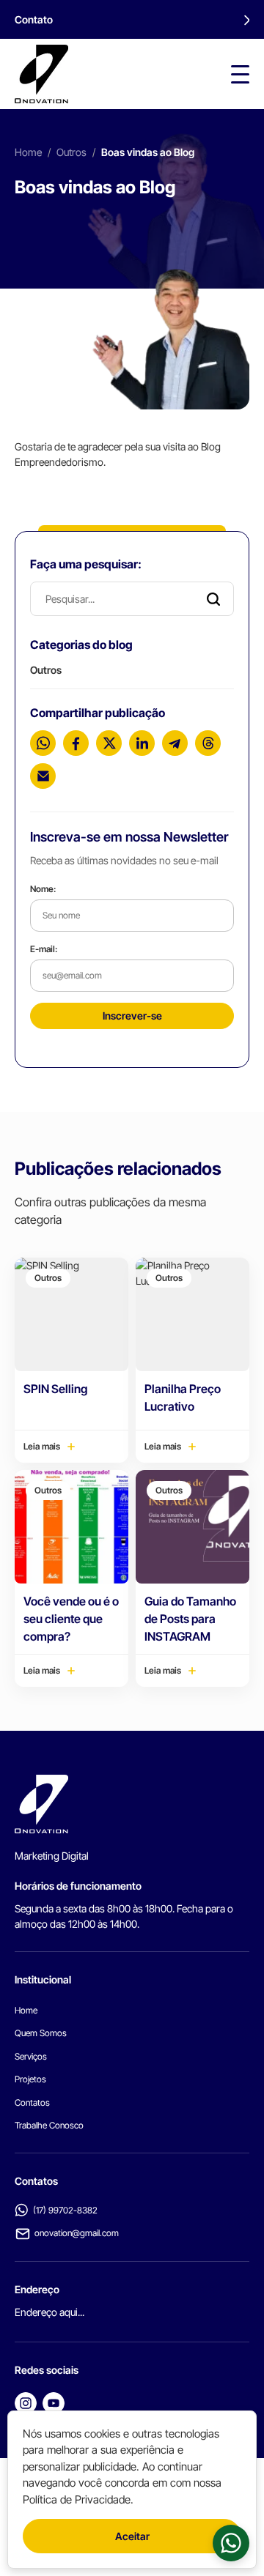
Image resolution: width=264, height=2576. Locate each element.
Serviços (31, 2056)
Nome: (43, 889)
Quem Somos (41, 2033)
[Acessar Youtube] (54, 2403)
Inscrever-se (132, 1016)
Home (28, 152)
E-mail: (44, 949)
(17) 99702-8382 (65, 2210)
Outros (71, 152)
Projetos (30, 2079)
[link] (231, 2543)
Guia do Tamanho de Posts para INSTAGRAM (190, 1619)
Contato (34, 19)
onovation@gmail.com (77, 2233)
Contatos (32, 2102)
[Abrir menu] (240, 74)
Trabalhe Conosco (49, 2125)
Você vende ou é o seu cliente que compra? (71, 1619)
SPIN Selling (55, 1389)
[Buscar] (213, 599)
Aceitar (132, 2536)
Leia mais (42, 1446)
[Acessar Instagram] (26, 2403)
